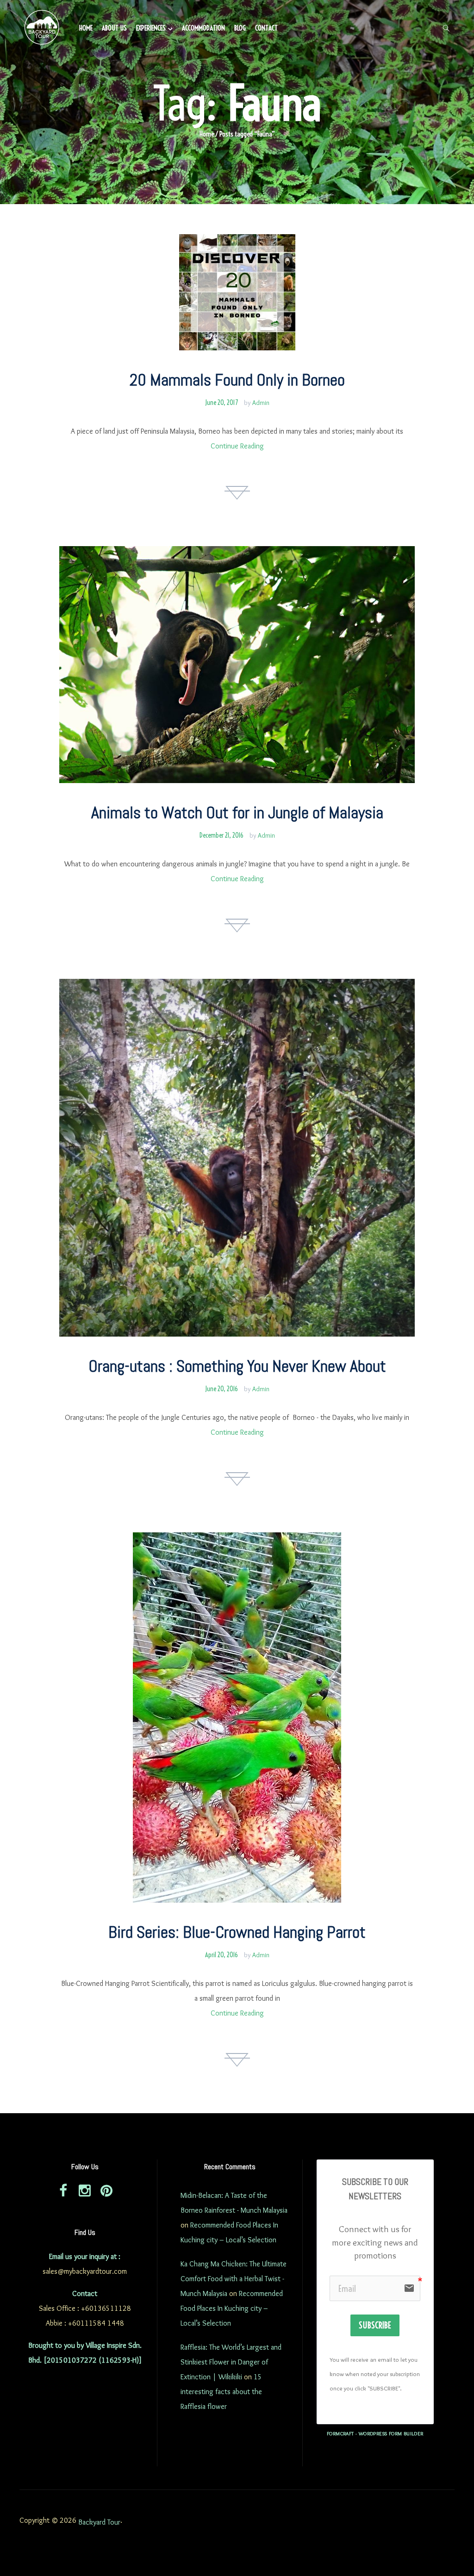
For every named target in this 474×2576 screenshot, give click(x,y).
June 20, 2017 (221, 403)
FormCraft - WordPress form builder (375, 2433)
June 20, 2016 (221, 1389)
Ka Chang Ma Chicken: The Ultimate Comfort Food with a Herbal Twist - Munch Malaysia (234, 2279)
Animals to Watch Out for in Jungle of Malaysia (237, 813)
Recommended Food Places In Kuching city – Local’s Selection (232, 2308)
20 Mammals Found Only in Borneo (237, 380)
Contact (266, 28)
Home (86, 28)
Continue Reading (237, 446)
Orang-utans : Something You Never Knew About (237, 1366)
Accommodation (203, 28)
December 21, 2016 (221, 835)
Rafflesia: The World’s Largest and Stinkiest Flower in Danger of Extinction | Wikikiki (231, 2362)
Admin (261, 403)
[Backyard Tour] (42, 29)
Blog (240, 28)
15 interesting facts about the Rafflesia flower (221, 2392)
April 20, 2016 (221, 1955)
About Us (114, 28)
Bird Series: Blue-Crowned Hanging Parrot (237, 1932)
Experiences (151, 28)
